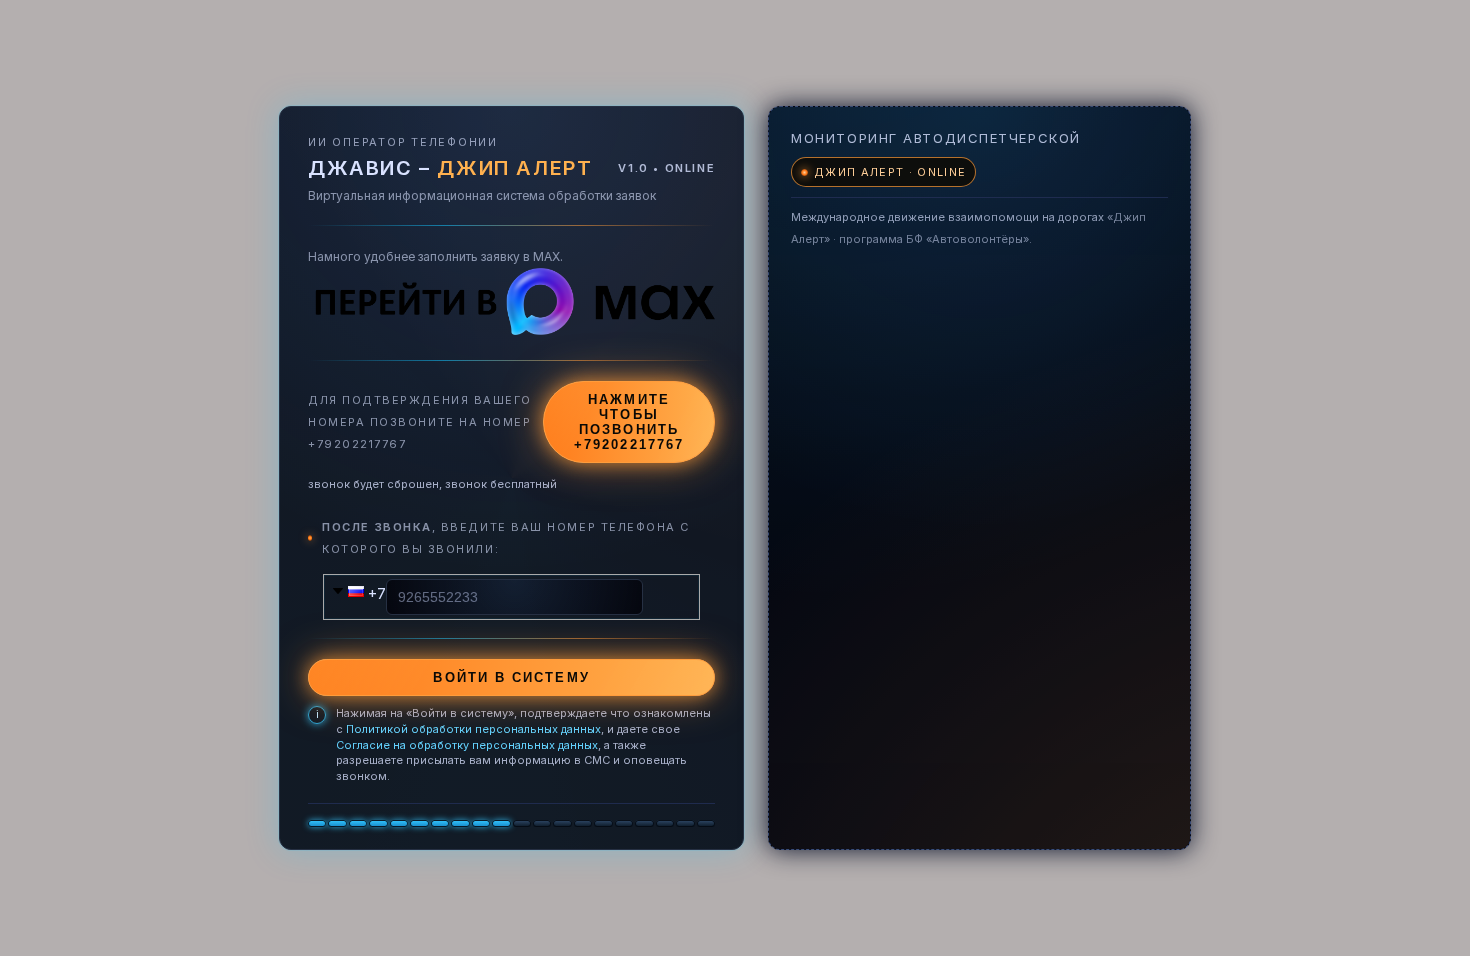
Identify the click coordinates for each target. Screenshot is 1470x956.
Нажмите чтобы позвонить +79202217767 (629, 422)
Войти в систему (511, 677)
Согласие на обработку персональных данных (467, 745)
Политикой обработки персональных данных (473, 729)
